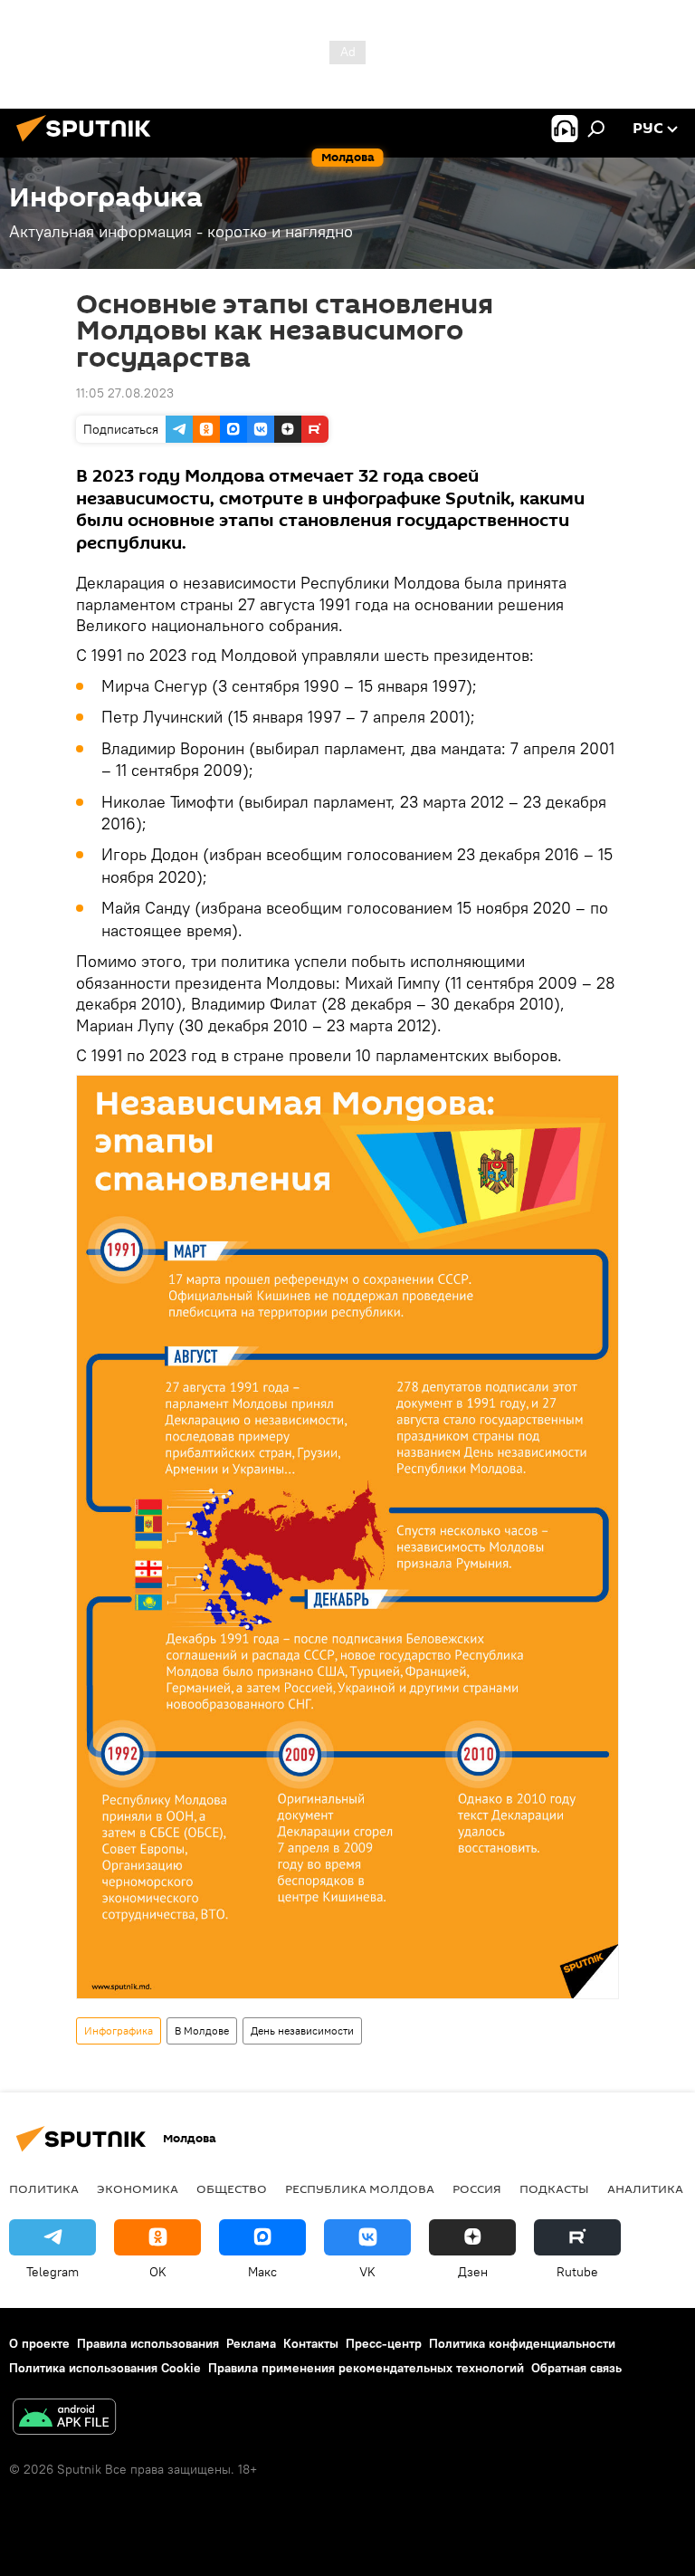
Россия (477, 2188)
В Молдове (202, 2030)
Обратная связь (576, 2368)
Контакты (311, 2343)
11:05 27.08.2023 (125, 393)
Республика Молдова (360, 2188)
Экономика (138, 2188)
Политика (44, 2188)
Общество (232, 2188)
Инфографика (119, 2030)
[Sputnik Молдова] (89, 144)
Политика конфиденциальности (522, 2343)
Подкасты (554, 2188)
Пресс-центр (384, 2343)
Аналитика (645, 2188)
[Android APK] (64, 2419)
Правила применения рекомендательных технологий (366, 2368)
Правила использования (148, 2343)
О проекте (39, 2343)
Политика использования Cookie (105, 2368)
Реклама (251, 2343)
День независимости (302, 2030)
